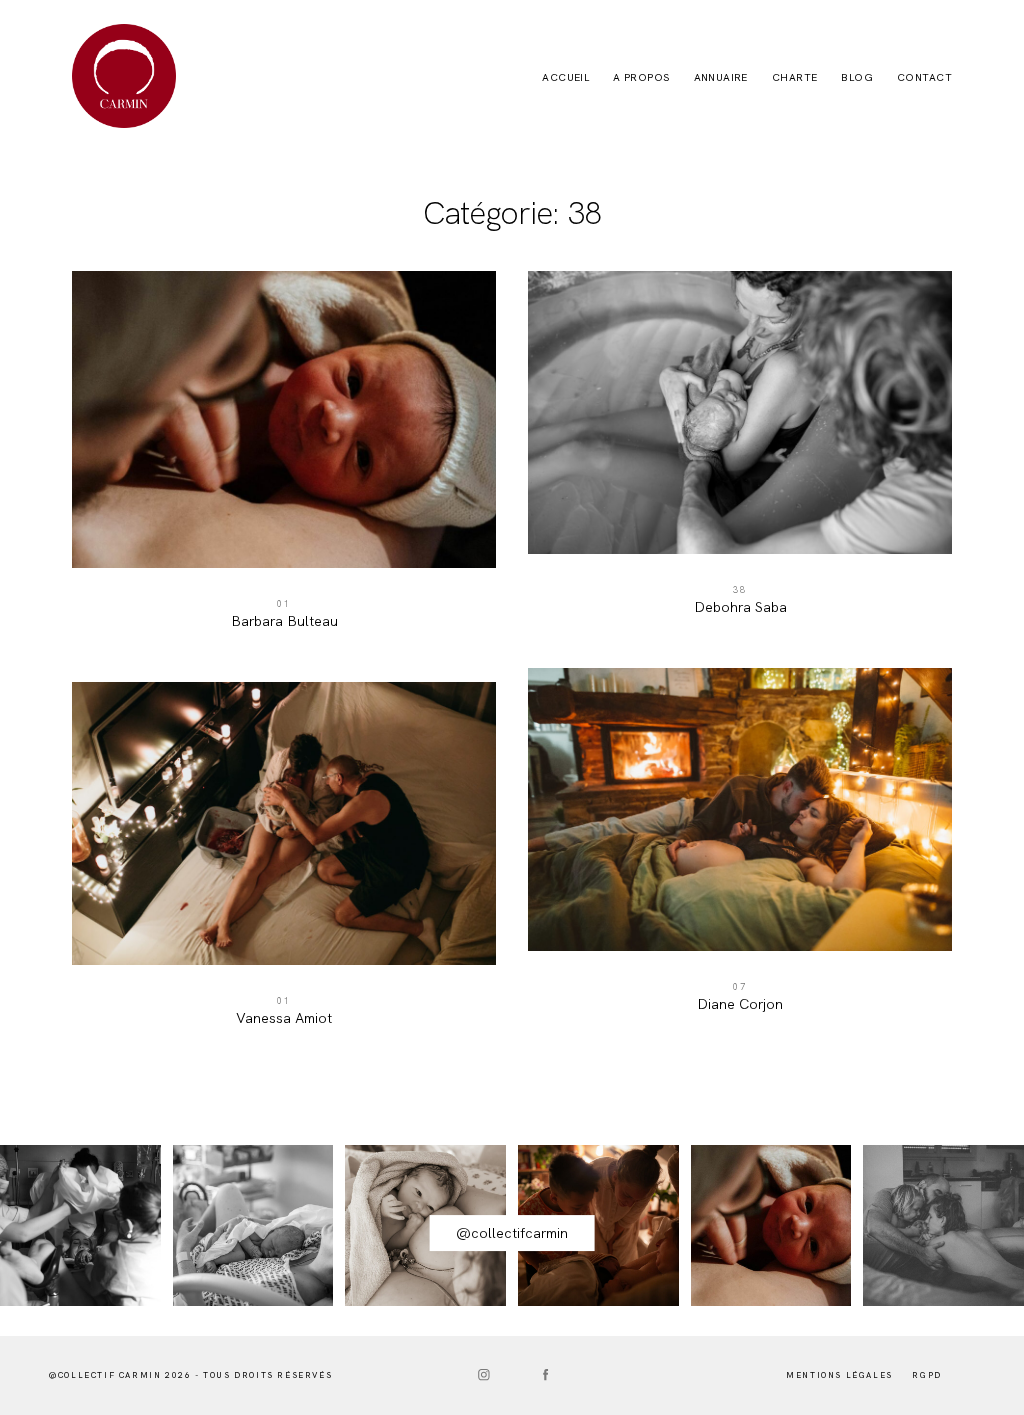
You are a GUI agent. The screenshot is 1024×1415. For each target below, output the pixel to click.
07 (740, 987)
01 (284, 604)
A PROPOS (641, 78)
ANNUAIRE (721, 78)
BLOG (857, 78)
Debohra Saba (740, 453)
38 (740, 590)
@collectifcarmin (512, 1233)
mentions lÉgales (839, 1375)
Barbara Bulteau (284, 460)
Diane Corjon (740, 850)
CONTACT (924, 78)
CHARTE (795, 78)
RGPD (926, 1375)
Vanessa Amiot (284, 864)
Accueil (565, 78)
